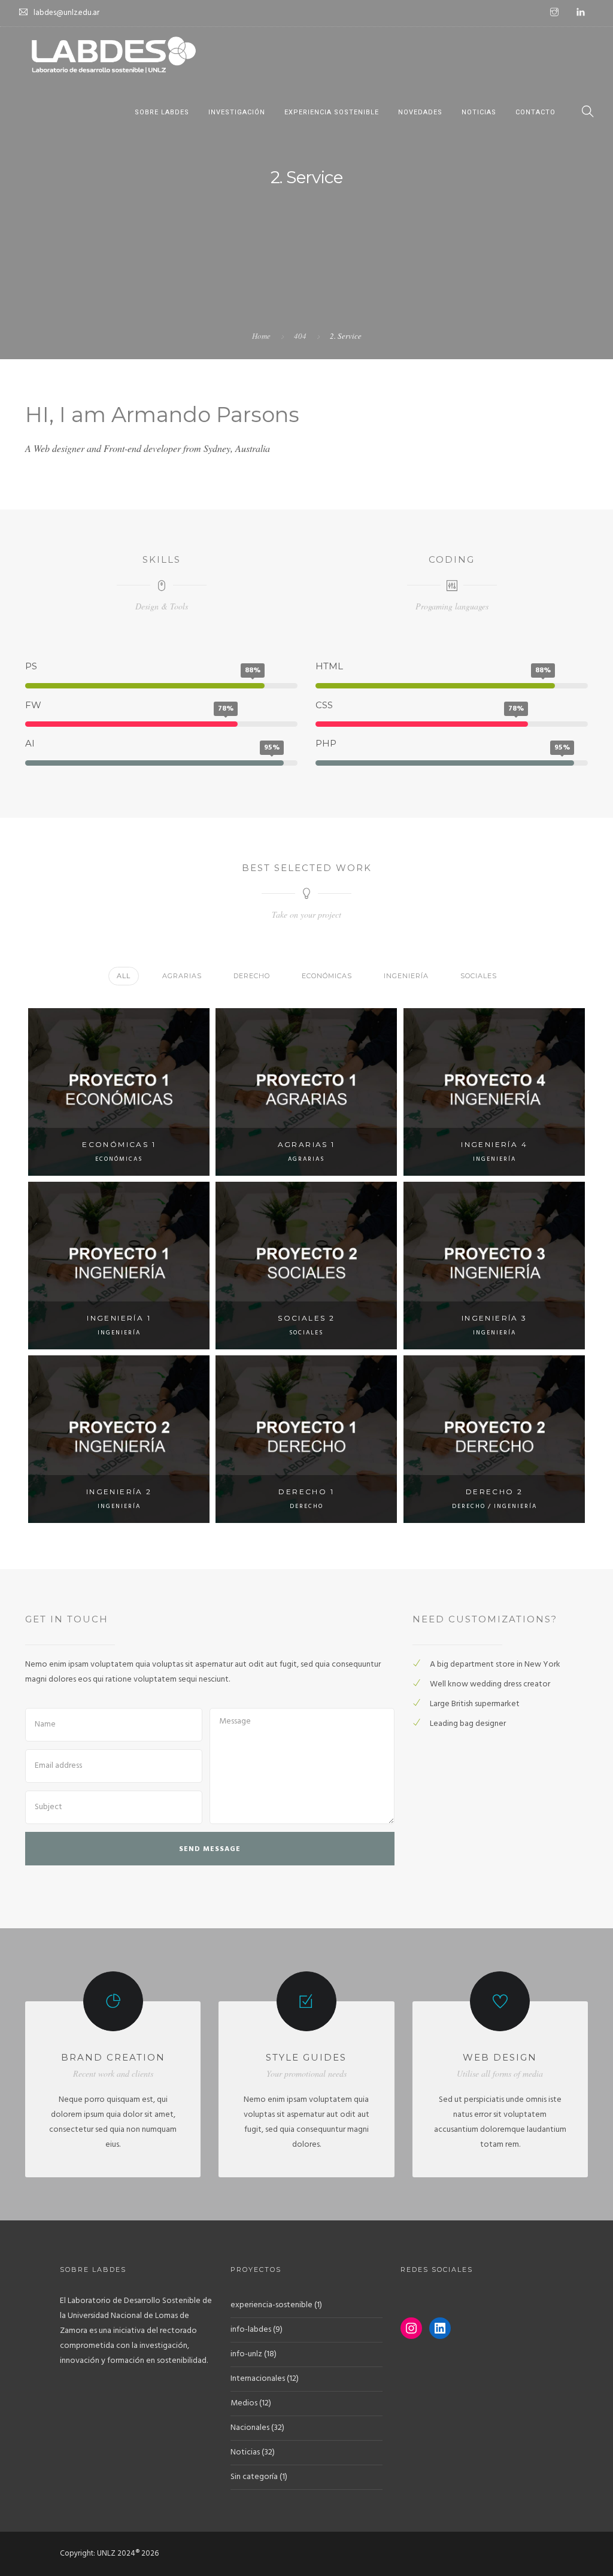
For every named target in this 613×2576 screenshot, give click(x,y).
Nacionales (250, 2428)
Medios (244, 2403)
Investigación (237, 112)
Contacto (535, 112)
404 (300, 336)
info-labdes (251, 2330)
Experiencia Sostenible (332, 112)
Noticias (479, 112)
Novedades (420, 112)
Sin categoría (254, 2477)
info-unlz (246, 2354)
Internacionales (258, 2379)
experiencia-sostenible (271, 2305)
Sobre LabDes (162, 112)
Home (261, 336)
